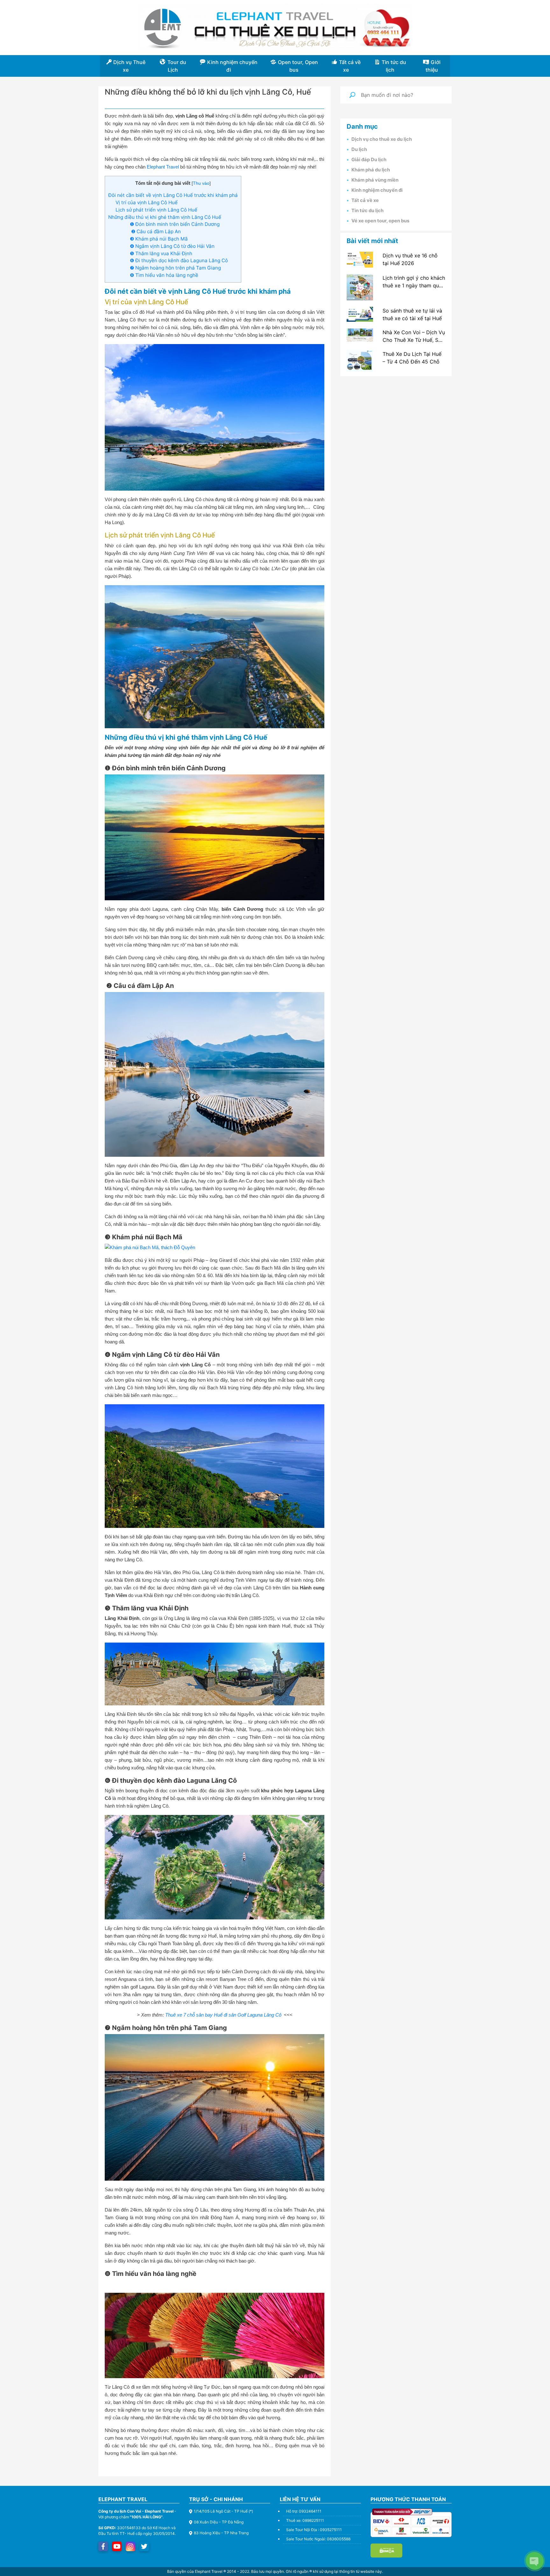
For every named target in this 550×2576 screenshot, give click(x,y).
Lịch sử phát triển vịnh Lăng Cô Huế (156, 210)
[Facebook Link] (103, 2546)
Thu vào (201, 183)
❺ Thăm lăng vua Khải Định (161, 253)
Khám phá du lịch (371, 170)
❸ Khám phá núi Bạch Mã (159, 239)
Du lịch (359, 149)
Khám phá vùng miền (375, 180)
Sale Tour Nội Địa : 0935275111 (314, 2530)
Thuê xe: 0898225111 (305, 2520)
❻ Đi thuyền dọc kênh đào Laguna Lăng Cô (179, 260)
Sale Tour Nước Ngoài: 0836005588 (318, 2539)
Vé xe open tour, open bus (380, 221)
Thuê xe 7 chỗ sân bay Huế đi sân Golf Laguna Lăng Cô (224, 2015)
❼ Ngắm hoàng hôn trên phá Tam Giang (175, 268)
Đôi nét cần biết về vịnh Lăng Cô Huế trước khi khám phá (173, 195)
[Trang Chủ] (275, 28)
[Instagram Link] (130, 2546)
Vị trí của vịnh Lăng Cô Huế (147, 202)
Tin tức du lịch (367, 211)
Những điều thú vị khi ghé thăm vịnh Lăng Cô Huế (165, 217)
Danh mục (362, 126)
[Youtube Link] (117, 2546)
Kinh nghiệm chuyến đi (377, 190)
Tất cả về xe (365, 200)
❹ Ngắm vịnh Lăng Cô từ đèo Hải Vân (172, 246)
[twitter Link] (144, 2546)
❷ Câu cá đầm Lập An (155, 231)
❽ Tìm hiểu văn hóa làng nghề (164, 275)
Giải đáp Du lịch (369, 160)
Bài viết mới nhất (372, 241)
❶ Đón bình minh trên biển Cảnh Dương (175, 224)
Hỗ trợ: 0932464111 (304, 2511)
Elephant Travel (163, 167)
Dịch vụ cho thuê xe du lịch (382, 139)
